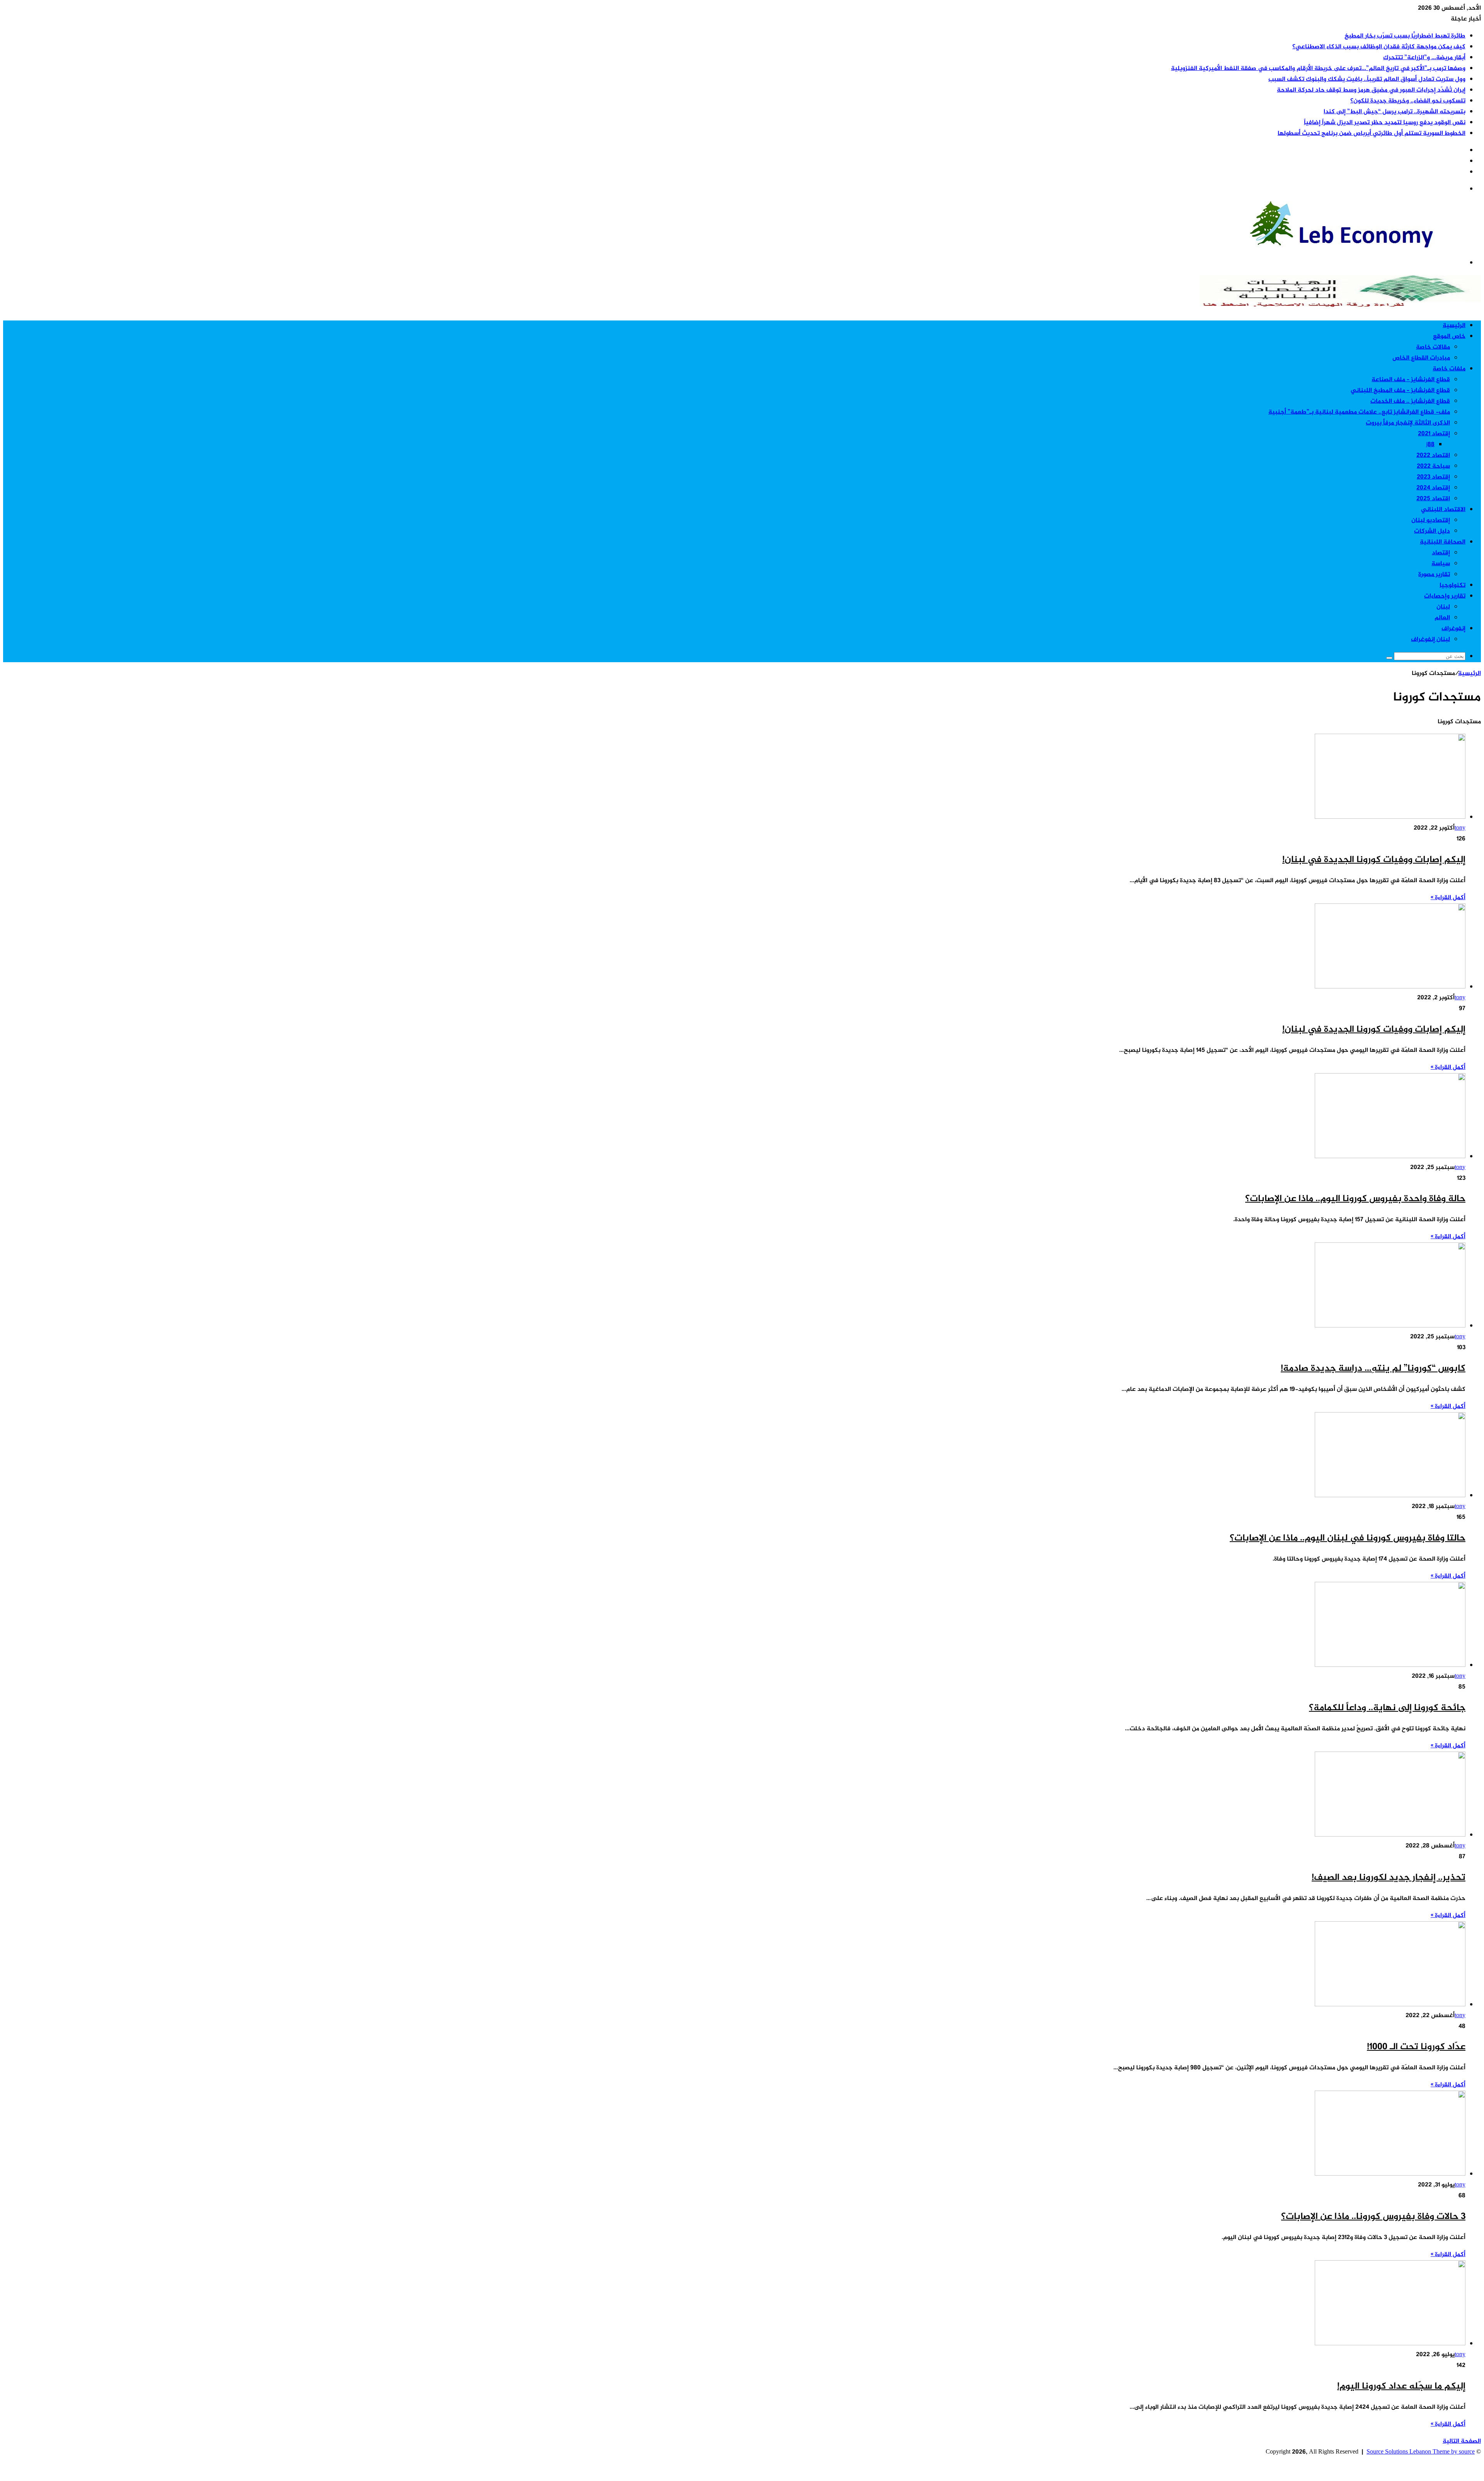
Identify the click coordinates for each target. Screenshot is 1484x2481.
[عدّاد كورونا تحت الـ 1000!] (1390, 2005)
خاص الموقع (1449, 337)
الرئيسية (1454, 326)
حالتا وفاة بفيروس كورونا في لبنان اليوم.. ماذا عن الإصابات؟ (1348, 1538)
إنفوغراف (1453, 629)
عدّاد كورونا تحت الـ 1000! (1416, 2047)
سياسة (1441, 564)
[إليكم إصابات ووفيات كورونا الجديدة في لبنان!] (1390, 817)
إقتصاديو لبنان (1431, 521)
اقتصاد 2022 (1433, 456)
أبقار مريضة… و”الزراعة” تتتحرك (1424, 58)
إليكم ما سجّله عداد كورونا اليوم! (1401, 2386)
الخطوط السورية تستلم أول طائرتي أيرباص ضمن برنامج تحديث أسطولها (1372, 134)
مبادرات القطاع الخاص (1421, 358)
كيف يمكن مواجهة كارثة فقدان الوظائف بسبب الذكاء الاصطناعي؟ (1379, 47)
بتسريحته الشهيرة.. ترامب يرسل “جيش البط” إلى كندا (1395, 112)
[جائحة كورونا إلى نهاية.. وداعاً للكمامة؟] (1390, 1666)
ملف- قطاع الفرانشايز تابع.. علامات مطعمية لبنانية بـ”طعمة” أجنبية (1359, 412)
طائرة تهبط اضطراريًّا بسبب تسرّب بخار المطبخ (1405, 36)
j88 (1430, 445)
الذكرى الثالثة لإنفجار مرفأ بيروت (1408, 423)
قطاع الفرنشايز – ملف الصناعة (1411, 380)
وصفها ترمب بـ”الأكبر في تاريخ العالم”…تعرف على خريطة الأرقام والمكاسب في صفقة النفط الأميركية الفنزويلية (1318, 69)
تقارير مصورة (1434, 575)
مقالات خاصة (1433, 347)
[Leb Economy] (1365, 246)
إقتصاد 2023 (1433, 477)
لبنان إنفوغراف (1430, 640)
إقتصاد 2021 (1434, 434)
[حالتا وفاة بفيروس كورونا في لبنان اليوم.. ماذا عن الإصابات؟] (1390, 1496)
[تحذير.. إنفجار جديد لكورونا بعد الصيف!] (1390, 1835)
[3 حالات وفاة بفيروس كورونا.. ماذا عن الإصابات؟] (1390, 2174)
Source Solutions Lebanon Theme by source (1421, 2452)
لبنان (1443, 607)
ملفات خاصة (1449, 369)
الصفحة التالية (1462, 2441)
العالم (1442, 618)
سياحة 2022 (1433, 466)
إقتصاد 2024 (1433, 488)
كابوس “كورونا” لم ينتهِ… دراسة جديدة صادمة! (1373, 1369)
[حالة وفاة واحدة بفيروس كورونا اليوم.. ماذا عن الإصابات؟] (1390, 1157)
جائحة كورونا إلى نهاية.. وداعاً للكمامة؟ (1387, 1708)
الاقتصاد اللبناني (1443, 510)
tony (1460, 828)
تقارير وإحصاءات (1445, 596)
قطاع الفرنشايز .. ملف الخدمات (1410, 401)
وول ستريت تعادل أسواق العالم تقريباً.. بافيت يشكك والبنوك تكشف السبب (1367, 79)
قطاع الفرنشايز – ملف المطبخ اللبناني (1400, 391)
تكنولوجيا (1453, 585)
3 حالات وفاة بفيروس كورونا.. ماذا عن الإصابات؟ (1373, 2217)
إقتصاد (1441, 553)
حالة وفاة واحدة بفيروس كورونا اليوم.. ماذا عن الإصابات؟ (1355, 1199)
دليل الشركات (1432, 531)
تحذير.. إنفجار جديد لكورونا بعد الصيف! (1389, 1878)
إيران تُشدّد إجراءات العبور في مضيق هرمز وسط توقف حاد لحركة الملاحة (1371, 90)
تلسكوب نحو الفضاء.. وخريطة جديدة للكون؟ (1408, 101)
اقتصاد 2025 (1433, 499)
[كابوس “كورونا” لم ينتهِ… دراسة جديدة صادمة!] (1390, 1326)
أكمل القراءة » (1448, 898)
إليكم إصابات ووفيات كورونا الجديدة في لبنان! (1374, 860)
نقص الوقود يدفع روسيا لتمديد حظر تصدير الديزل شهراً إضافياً (1385, 123)
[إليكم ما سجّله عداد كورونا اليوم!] (1390, 2344)
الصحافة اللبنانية (1443, 542)
